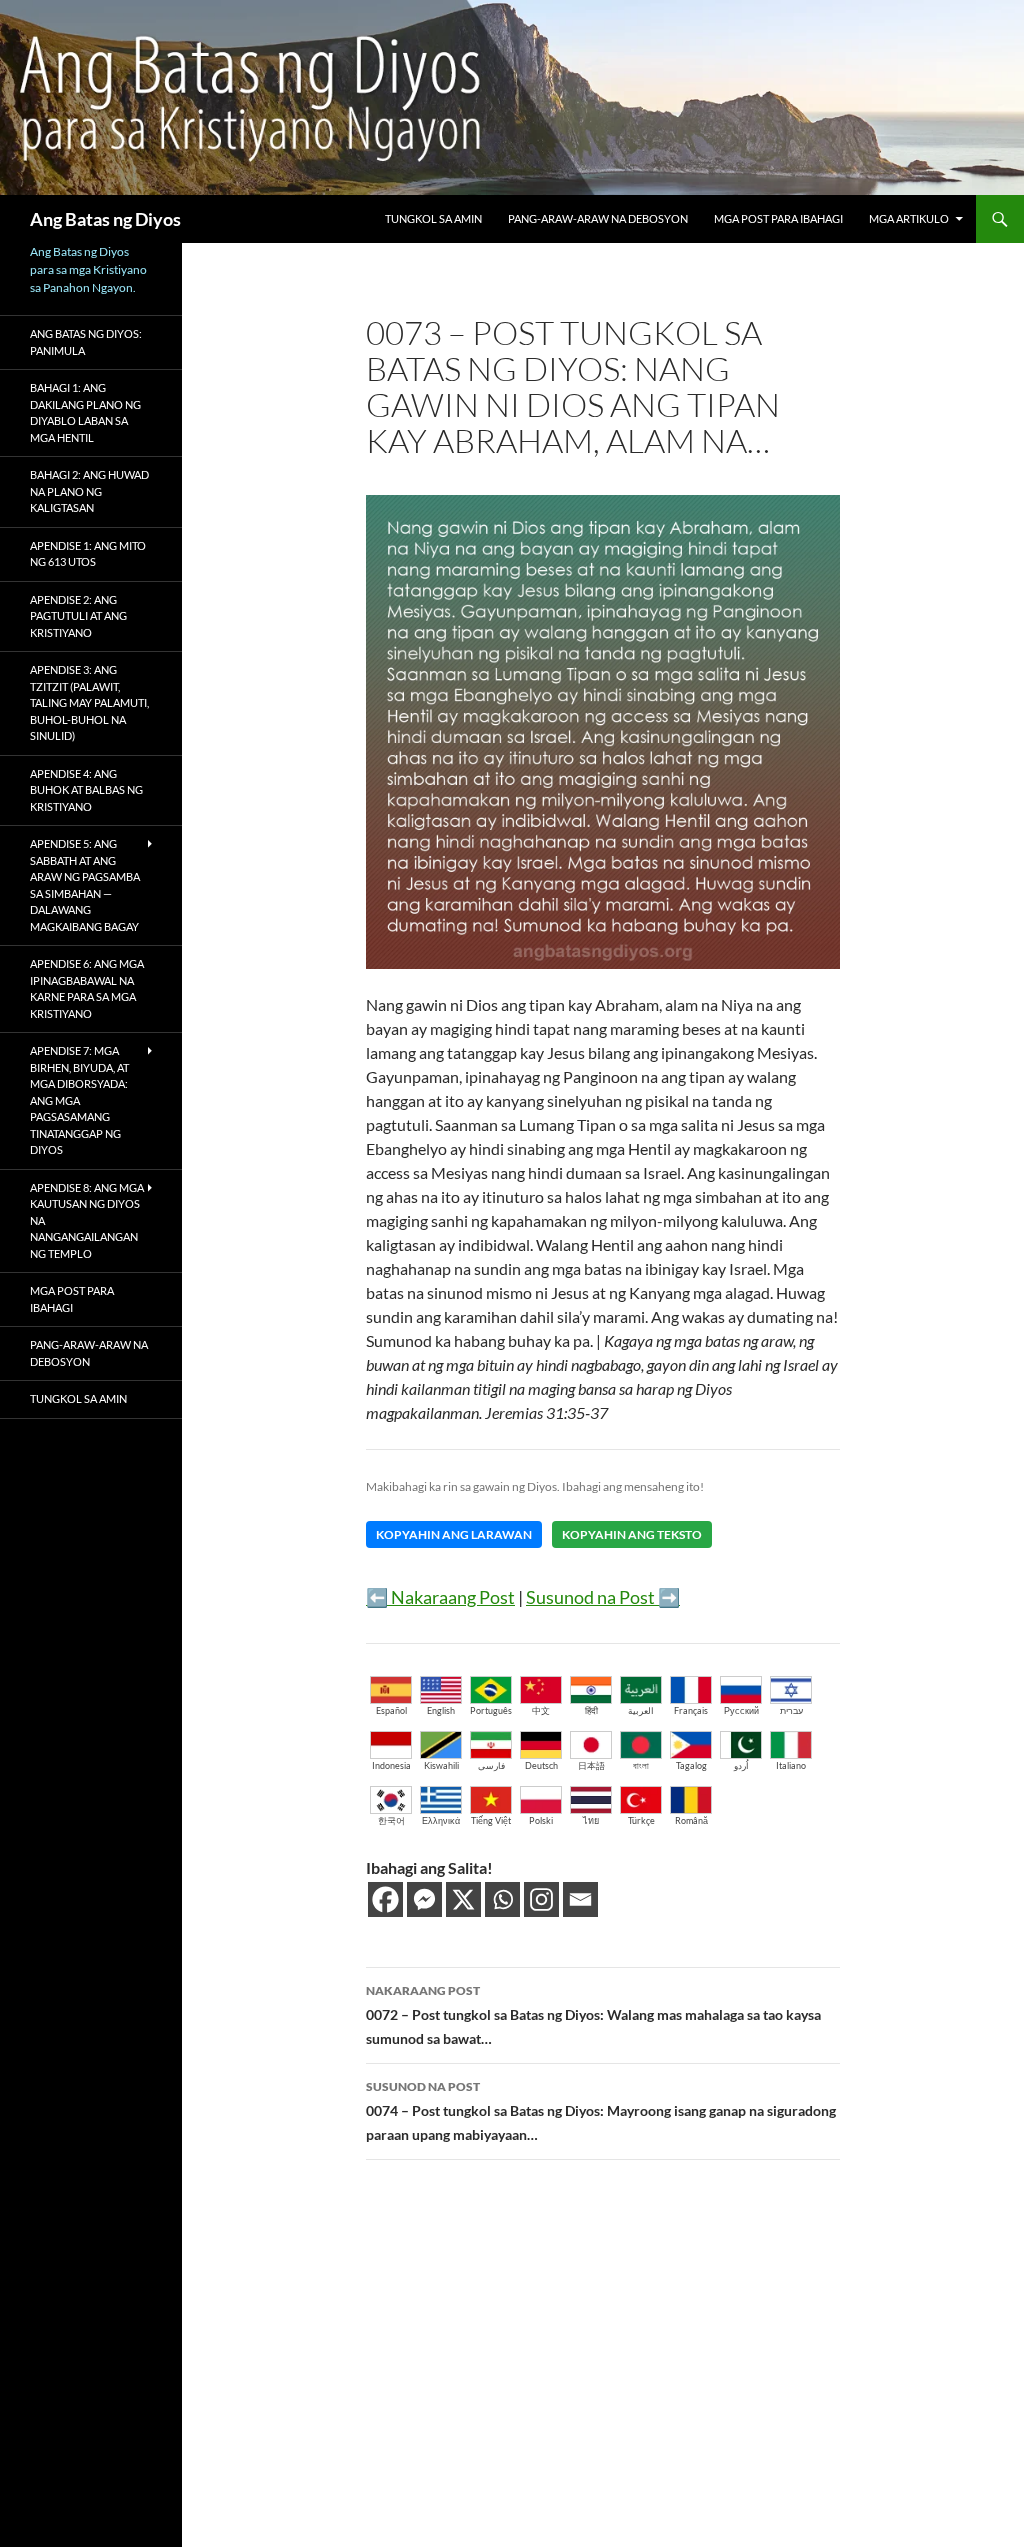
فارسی (491, 1765)
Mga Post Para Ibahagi (778, 218)
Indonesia (391, 1765)
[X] (463, 1899)
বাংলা (641, 1765)
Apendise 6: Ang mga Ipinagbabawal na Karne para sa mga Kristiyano (87, 988)
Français (691, 1710)
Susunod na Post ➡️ (603, 1597)
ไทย (591, 1820)
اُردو (741, 1765)
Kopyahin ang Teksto (632, 1534)
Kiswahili (441, 1765)
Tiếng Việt (491, 1820)
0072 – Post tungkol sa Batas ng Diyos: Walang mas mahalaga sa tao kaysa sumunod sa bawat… (593, 2015)
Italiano (791, 1765)
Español (391, 1710)
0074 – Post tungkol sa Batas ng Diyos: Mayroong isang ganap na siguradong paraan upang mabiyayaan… (601, 2111)
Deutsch (541, 1765)
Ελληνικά (441, 1820)
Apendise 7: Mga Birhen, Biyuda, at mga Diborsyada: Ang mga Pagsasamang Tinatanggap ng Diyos (79, 1100)
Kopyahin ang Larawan (454, 1534)
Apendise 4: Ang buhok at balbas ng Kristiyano (86, 790)
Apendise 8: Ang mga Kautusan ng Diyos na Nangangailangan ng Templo (87, 1220)
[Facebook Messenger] (424, 1899)
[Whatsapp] (502, 1899)
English (441, 1710)
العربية (641, 1710)
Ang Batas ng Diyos (105, 219)
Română (691, 1820)
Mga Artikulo (909, 218)
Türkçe (641, 1820)
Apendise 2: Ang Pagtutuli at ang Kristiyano (78, 616)
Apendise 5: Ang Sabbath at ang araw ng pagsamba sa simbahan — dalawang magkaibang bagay (85, 885)
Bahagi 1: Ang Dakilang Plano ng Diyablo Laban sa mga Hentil (85, 412)
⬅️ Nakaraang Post (440, 1597)
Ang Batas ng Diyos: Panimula (86, 342)
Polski (541, 1820)
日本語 (591, 1765)
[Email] (580, 1899)
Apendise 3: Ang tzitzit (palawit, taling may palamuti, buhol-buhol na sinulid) (89, 702)
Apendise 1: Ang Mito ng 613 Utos (88, 554)
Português (491, 1710)
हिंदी (591, 1710)
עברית (791, 1710)
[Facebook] (385, 1899)
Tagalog (691, 1765)
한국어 (391, 1820)
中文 (541, 1710)
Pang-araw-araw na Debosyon (598, 218)
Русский (741, 1710)
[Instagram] (541, 1899)
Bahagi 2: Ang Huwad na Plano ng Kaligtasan (89, 491)
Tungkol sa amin (433, 218)
